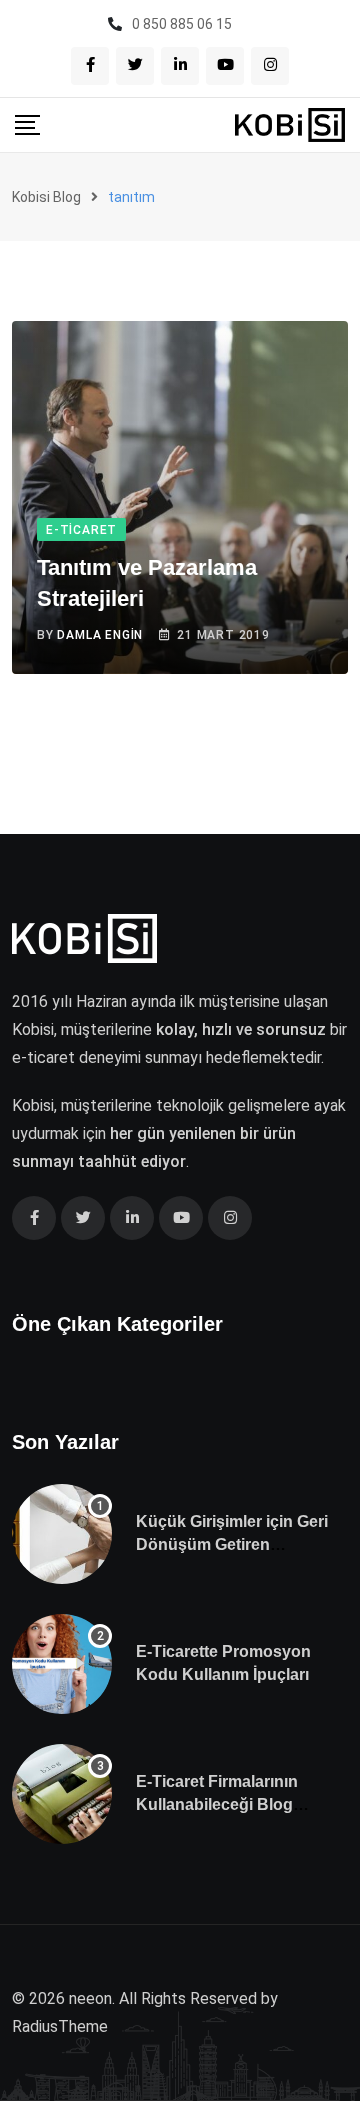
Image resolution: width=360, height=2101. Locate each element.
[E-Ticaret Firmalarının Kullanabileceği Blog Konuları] (62, 1794)
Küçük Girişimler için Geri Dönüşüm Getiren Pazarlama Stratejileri (232, 1544)
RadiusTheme (60, 2026)
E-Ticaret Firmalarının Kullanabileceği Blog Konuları (217, 1804)
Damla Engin (100, 635)
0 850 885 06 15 (182, 24)
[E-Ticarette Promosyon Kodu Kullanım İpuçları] (62, 1664)
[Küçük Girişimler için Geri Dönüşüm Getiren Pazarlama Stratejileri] (62, 1534)
